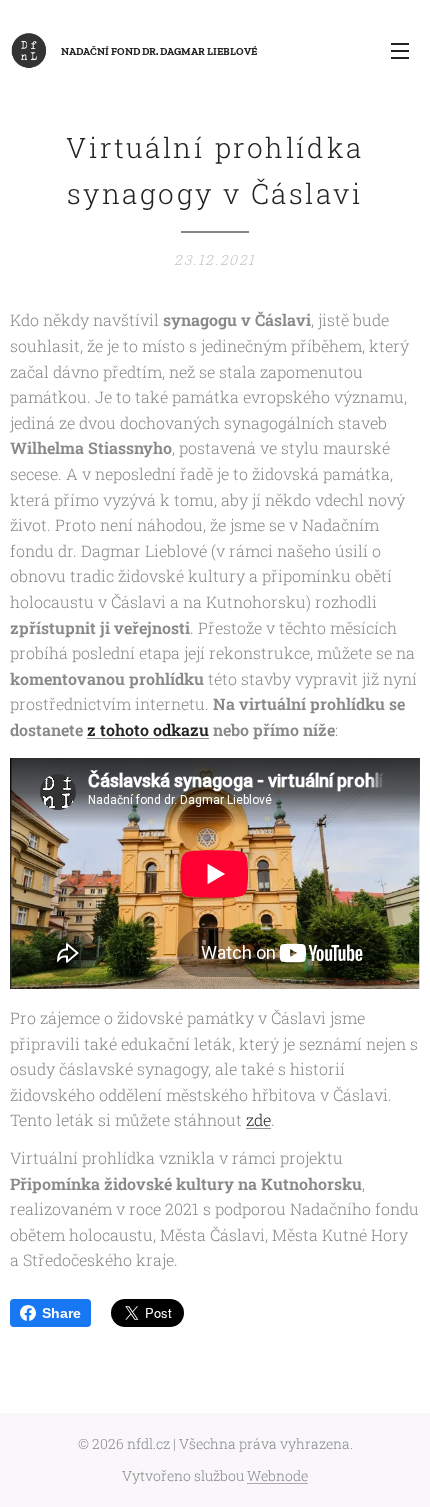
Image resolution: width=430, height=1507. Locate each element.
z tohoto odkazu (148, 729)
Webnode (277, 1475)
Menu (400, 50)
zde (258, 1119)
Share (61, 1313)
